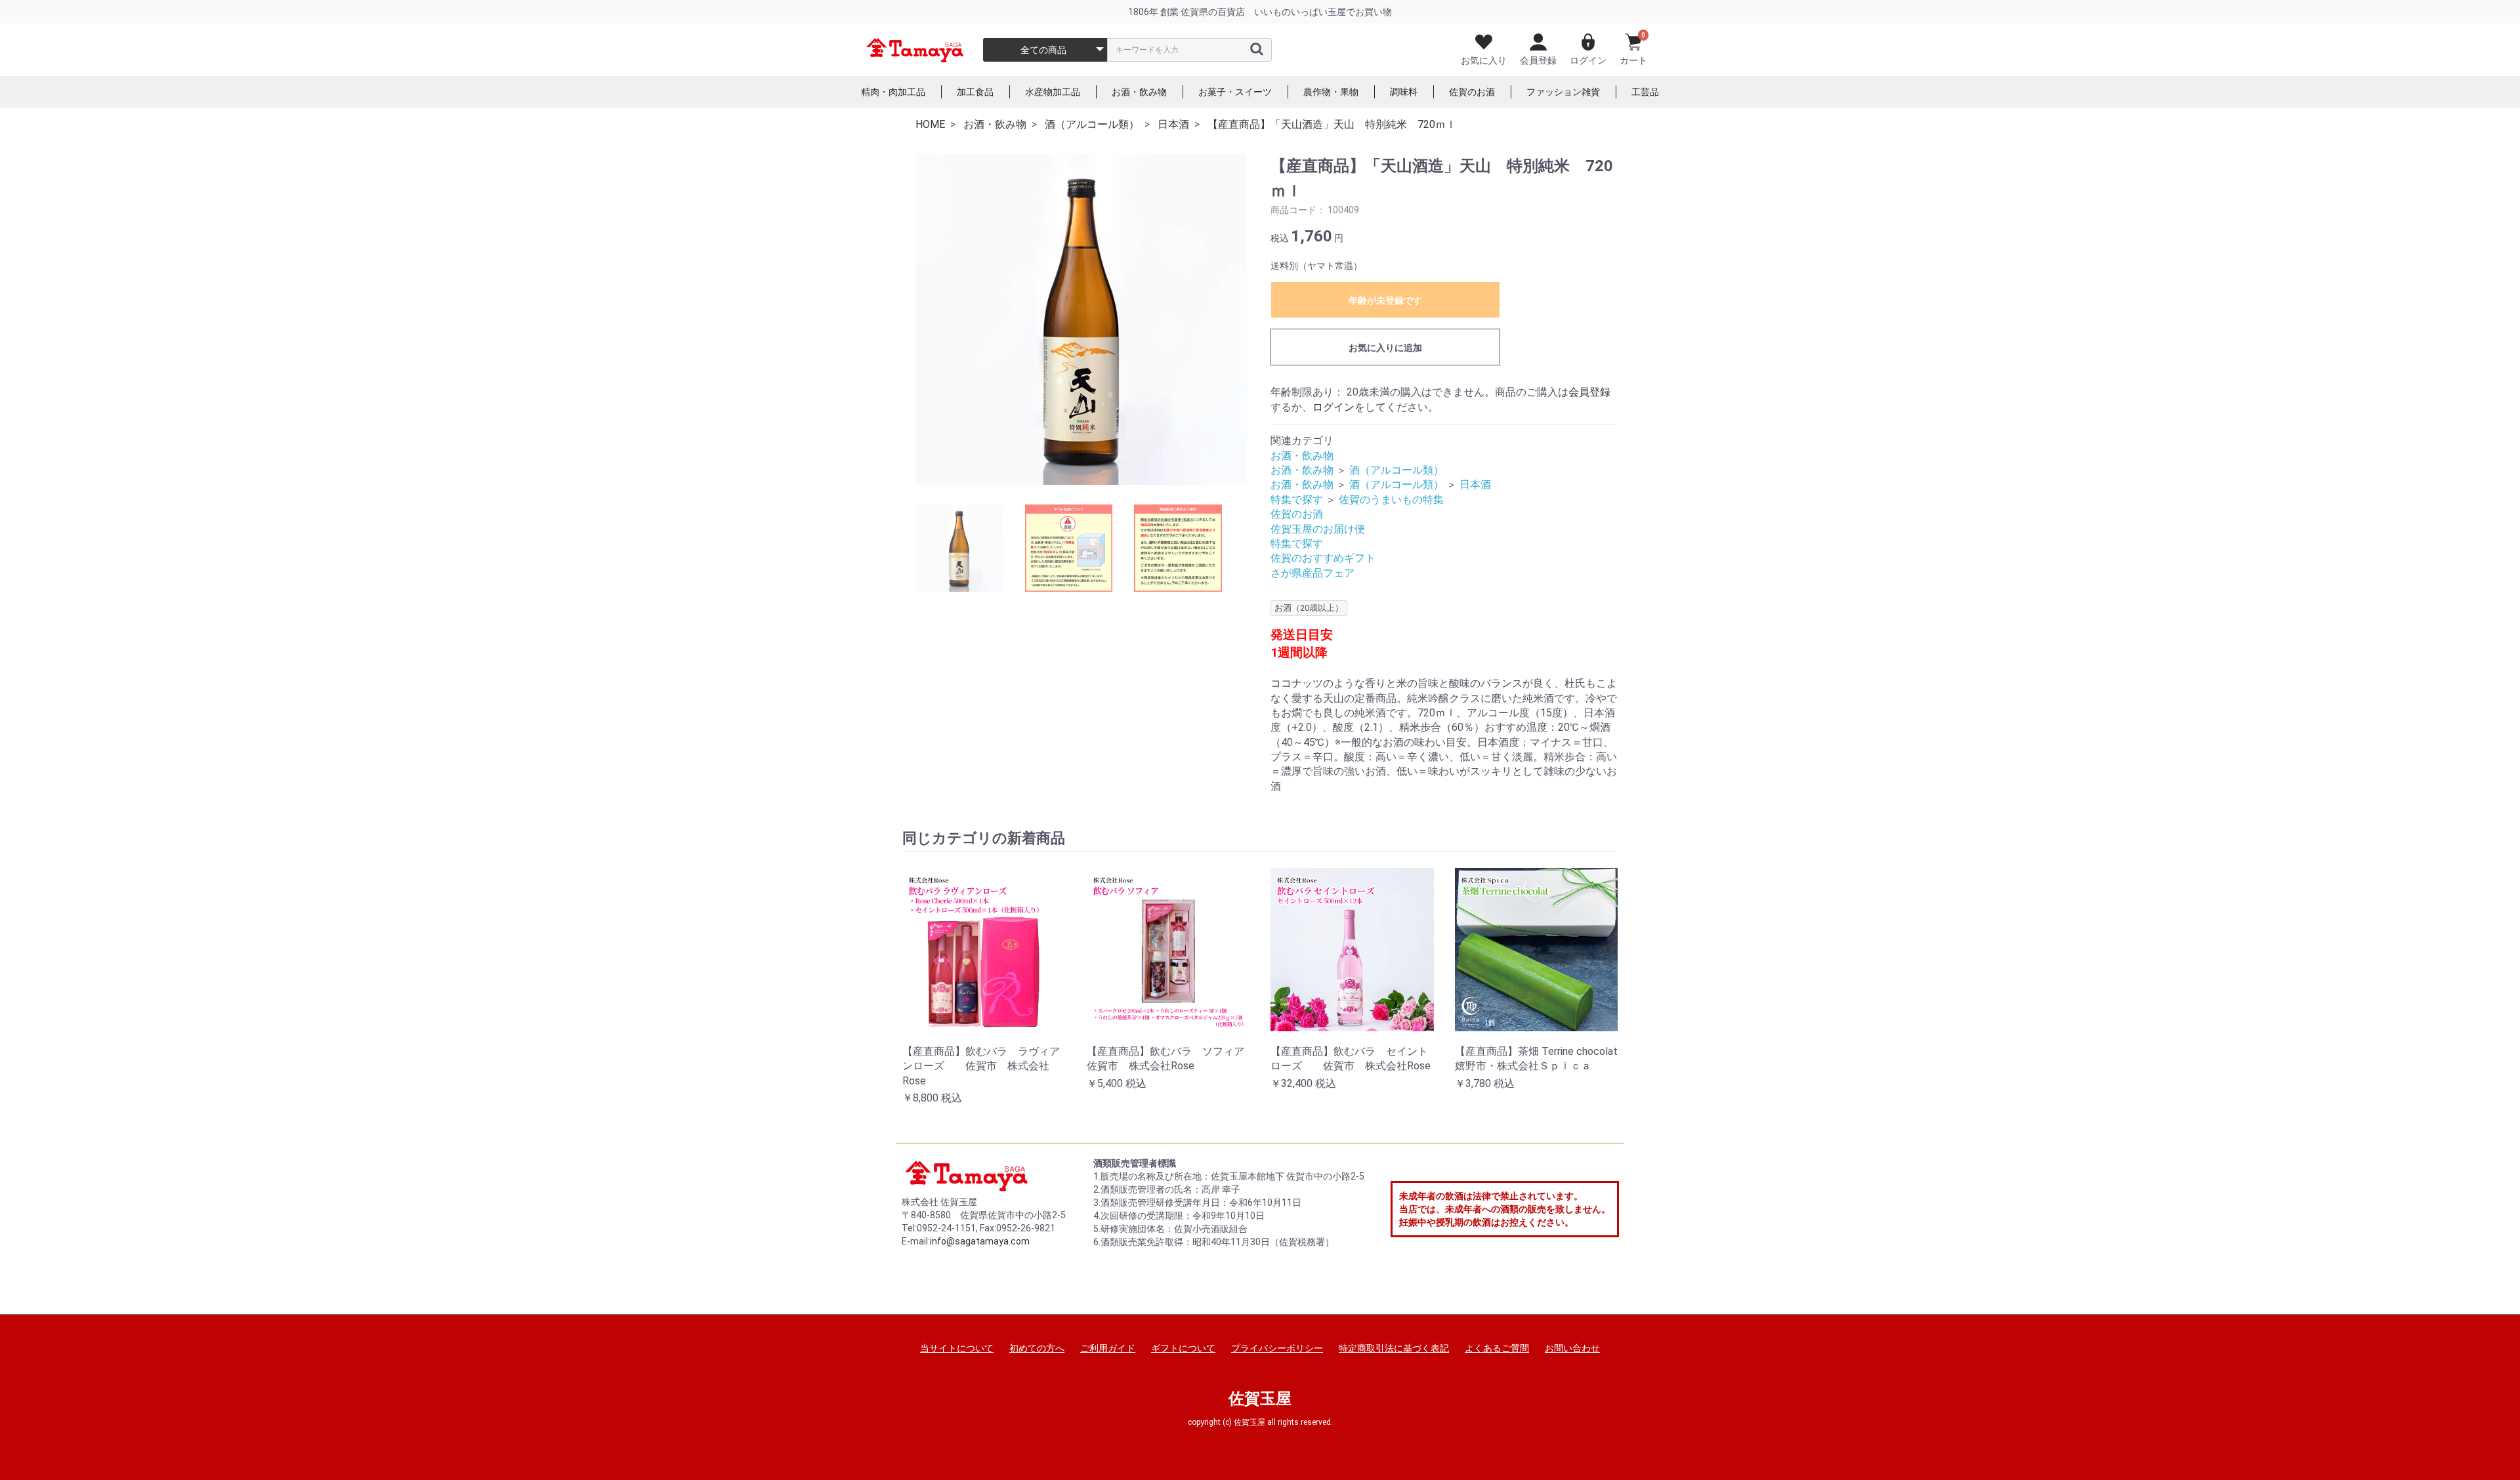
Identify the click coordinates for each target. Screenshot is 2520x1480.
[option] (1081, 319)
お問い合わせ (1572, 1348)
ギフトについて (1183, 1348)
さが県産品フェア (1312, 573)
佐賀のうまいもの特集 (1391, 500)
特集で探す (1297, 500)
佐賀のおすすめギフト (1323, 558)
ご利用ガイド (1108, 1348)
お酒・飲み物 (1139, 92)
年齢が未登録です (1385, 300)
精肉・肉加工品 (893, 92)
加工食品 (975, 92)
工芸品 (1645, 92)
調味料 (1404, 92)
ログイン (1588, 60)
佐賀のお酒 (1472, 92)
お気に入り (1484, 60)
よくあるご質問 (1497, 1348)
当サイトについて (957, 1348)
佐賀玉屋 (1260, 1399)
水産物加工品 (1053, 92)
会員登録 (1538, 60)
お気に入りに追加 (1385, 348)
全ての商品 (1043, 50)
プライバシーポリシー (1277, 1348)
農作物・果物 (1331, 92)
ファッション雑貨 (1563, 92)
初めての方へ (1037, 1348)
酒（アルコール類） (1396, 470)
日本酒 (1475, 484)
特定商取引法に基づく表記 (1394, 1348)
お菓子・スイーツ (1235, 92)
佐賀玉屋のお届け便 (1318, 529)
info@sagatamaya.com (980, 1241)
